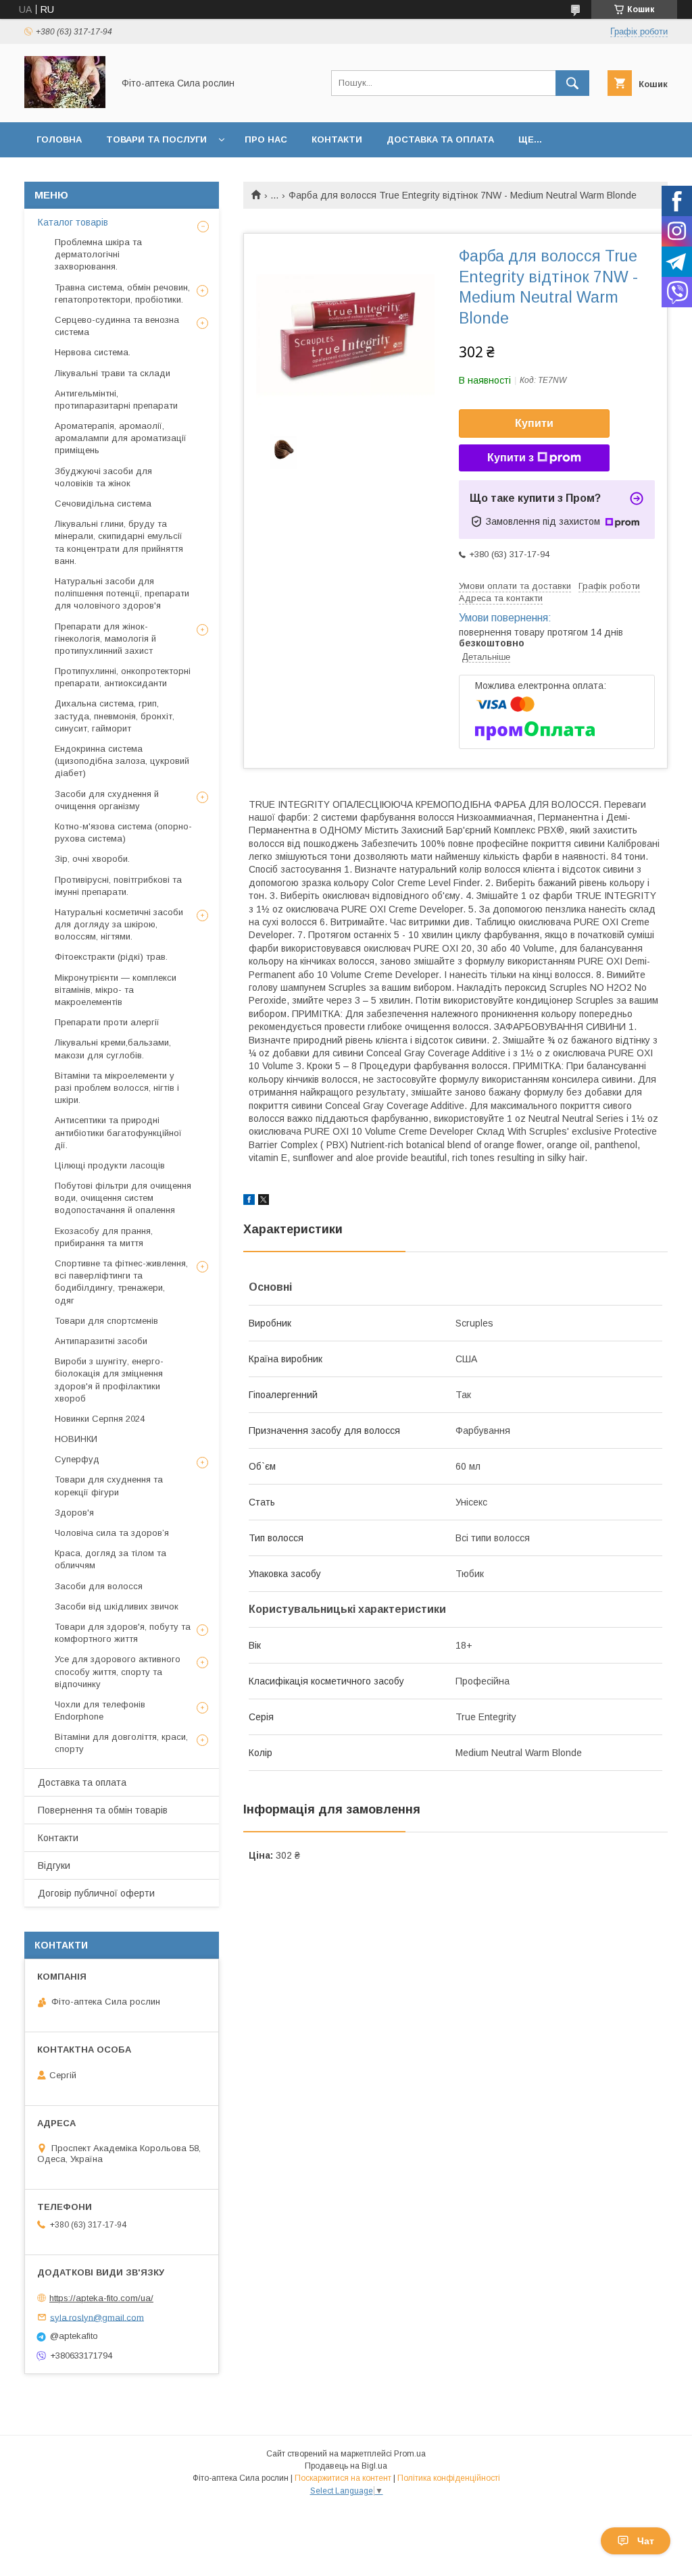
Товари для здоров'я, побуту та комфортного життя (123, 1633)
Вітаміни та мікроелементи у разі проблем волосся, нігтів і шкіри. (117, 1088)
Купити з (511, 458)
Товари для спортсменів (106, 1321)
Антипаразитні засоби (101, 1341)
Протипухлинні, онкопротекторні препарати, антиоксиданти (123, 677)
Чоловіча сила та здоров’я (112, 1533)
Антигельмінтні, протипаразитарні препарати (116, 400)
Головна (59, 139)
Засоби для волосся (99, 1586)
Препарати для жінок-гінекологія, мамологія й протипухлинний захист (105, 639)
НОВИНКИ (76, 1439)
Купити (534, 423)
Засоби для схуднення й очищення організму (107, 800)
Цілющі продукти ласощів (110, 1165)
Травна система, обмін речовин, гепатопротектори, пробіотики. (122, 293)
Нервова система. (93, 352)
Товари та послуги (156, 139)
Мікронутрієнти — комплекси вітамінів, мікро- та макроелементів (116, 990)
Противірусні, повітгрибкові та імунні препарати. (118, 886)
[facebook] (249, 1202)
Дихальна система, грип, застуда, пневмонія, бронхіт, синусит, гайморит (115, 716)
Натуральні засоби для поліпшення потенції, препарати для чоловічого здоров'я (122, 593)
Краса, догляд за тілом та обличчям (110, 1559)
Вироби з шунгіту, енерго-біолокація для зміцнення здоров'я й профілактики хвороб (109, 1380)
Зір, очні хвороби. (92, 859)
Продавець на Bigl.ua (346, 2466)
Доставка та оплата (440, 139)
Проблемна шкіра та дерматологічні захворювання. (98, 254)
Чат (646, 2541)
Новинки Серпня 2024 (100, 1419)
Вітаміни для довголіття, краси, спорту (121, 1743)
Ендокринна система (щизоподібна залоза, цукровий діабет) (122, 761)
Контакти (337, 139)
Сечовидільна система (103, 504)
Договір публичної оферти (96, 1893)
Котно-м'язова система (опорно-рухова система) (123, 832)
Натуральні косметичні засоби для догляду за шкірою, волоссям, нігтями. (119, 924)
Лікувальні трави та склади (113, 373)
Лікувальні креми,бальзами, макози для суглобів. (113, 1049)
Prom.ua (410, 2454)
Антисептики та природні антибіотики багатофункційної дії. (118, 1132)
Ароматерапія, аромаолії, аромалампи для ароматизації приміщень (121, 438)
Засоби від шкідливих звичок (117, 1606)
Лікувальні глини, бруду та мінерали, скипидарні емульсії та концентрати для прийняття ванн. (119, 542)
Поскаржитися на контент (343, 2478)
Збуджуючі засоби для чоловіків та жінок (103, 477)
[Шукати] (572, 83)
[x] (264, 1202)
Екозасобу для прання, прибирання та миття (104, 1237)
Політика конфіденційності (449, 2478)
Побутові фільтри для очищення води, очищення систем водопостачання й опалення (123, 1198)
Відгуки (54, 1865)
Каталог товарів (73, 222)
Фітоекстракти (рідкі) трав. (111, 957)
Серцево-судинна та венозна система (117, 326)
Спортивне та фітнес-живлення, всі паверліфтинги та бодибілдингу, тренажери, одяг (121, 1282)
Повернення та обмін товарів (103, 1810)
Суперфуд (77, 1459)
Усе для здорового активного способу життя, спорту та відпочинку (118, 1671)
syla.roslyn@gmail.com (97, 2317)
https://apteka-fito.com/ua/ (101, 2298)
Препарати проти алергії (107, 1022)
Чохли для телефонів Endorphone (100, 1710)
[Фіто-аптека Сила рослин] (65, 105)
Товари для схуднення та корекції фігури (109, 1486)
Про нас (266, 139)
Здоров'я (74, 1513)
